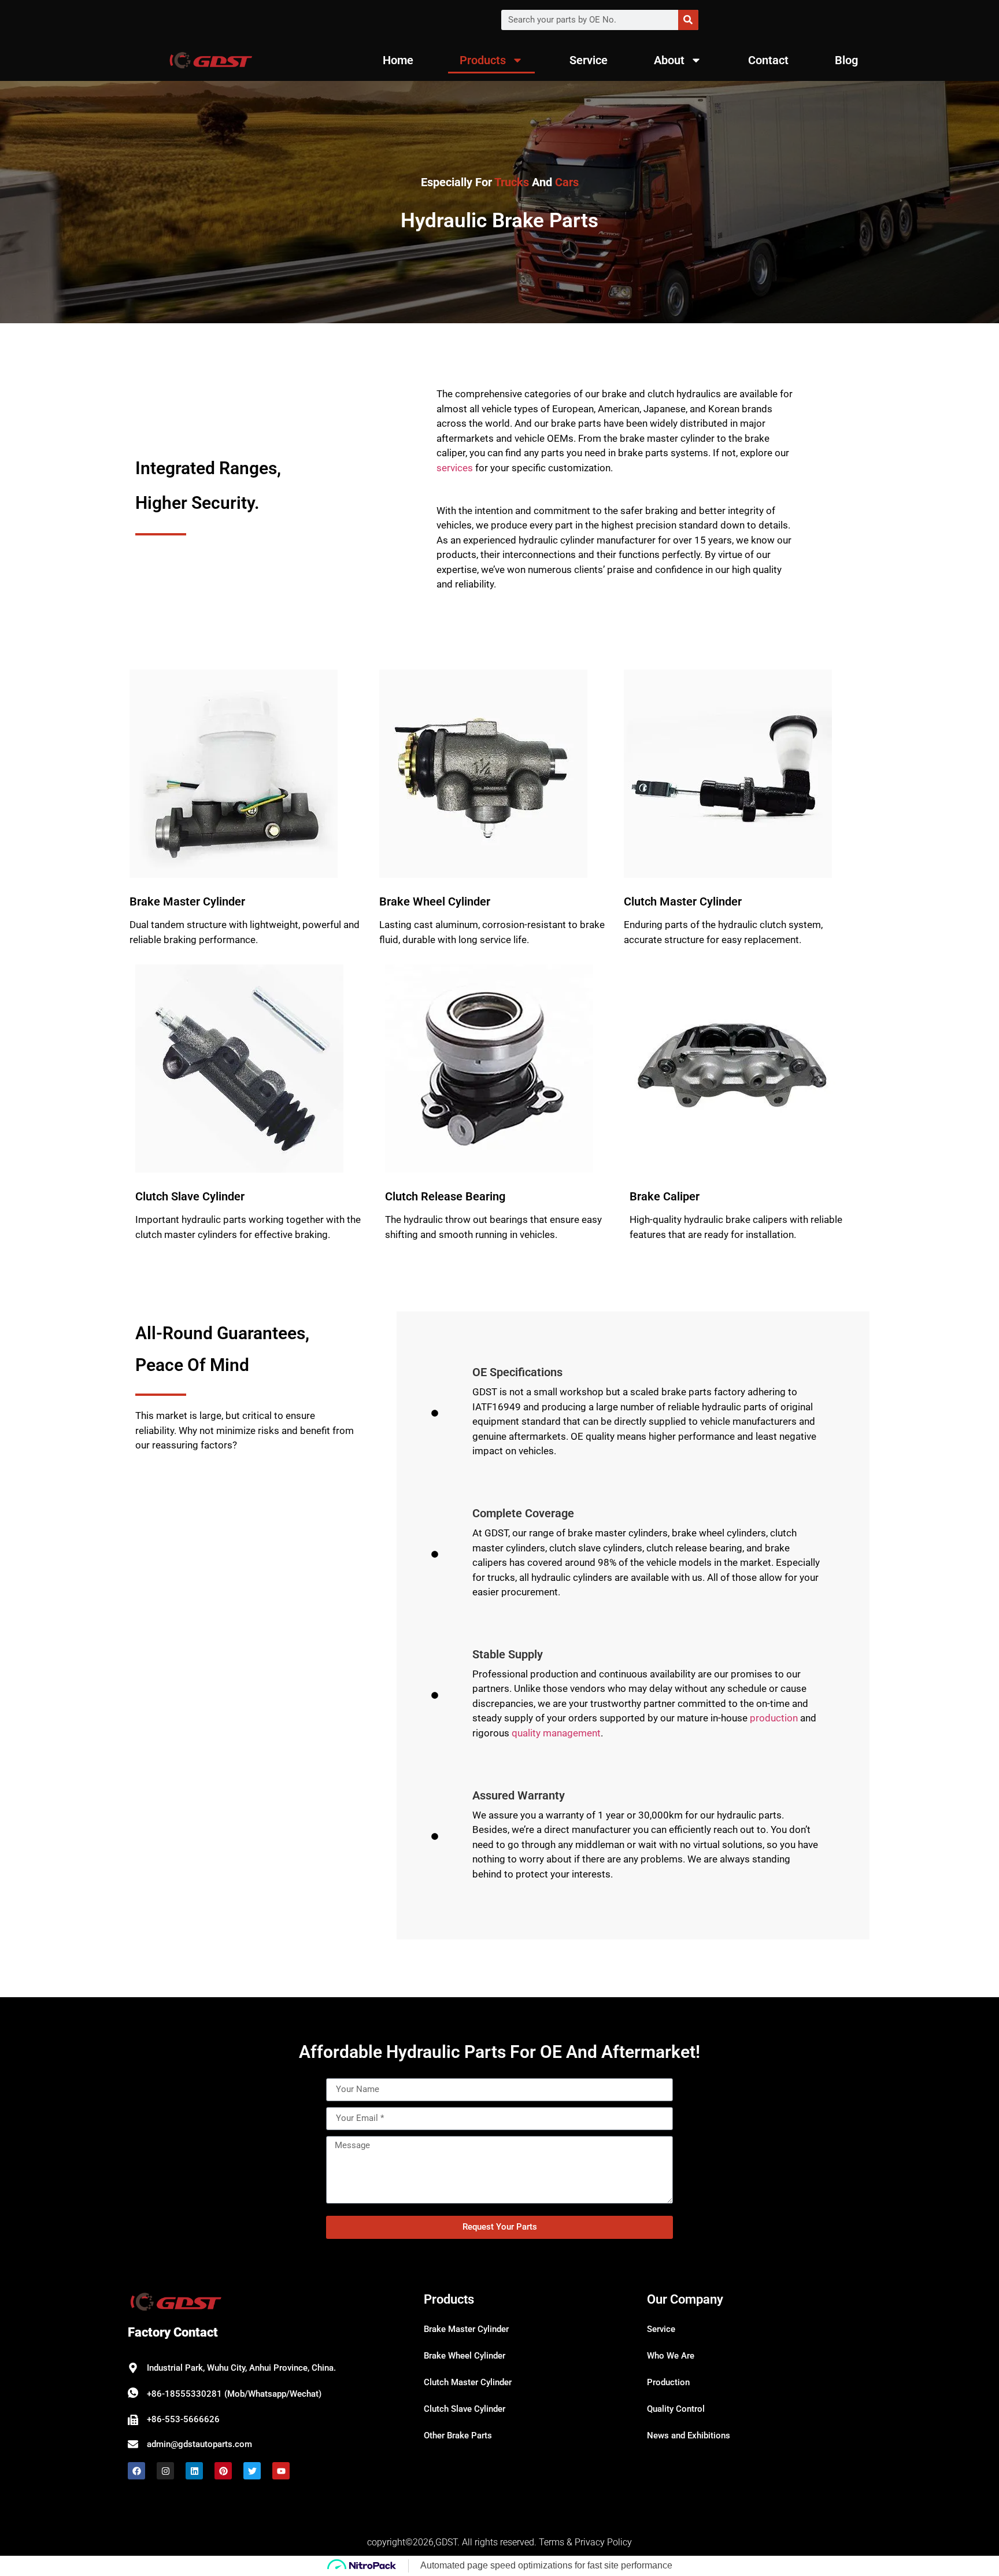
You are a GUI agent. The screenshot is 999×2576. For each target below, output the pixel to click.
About (669, 60)
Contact (768, 60)
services (455, 468)
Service (589, 60)
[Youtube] (281, 2471)
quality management (556, 1733)
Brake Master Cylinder (187, 901)
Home (398, 60)
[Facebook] (136, 2471)
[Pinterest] (223, 2471)
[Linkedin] (194, 2471)
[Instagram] (165, 2471)
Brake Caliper (665, 1196)
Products (483, 60)
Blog (846, 60)
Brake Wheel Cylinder (435, 901)
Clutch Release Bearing (445, 1196)
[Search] (688, 20)
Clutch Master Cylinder (683, 901)
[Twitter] (252, 2471)
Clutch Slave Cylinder (190, 1196)
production (774, 1718)
